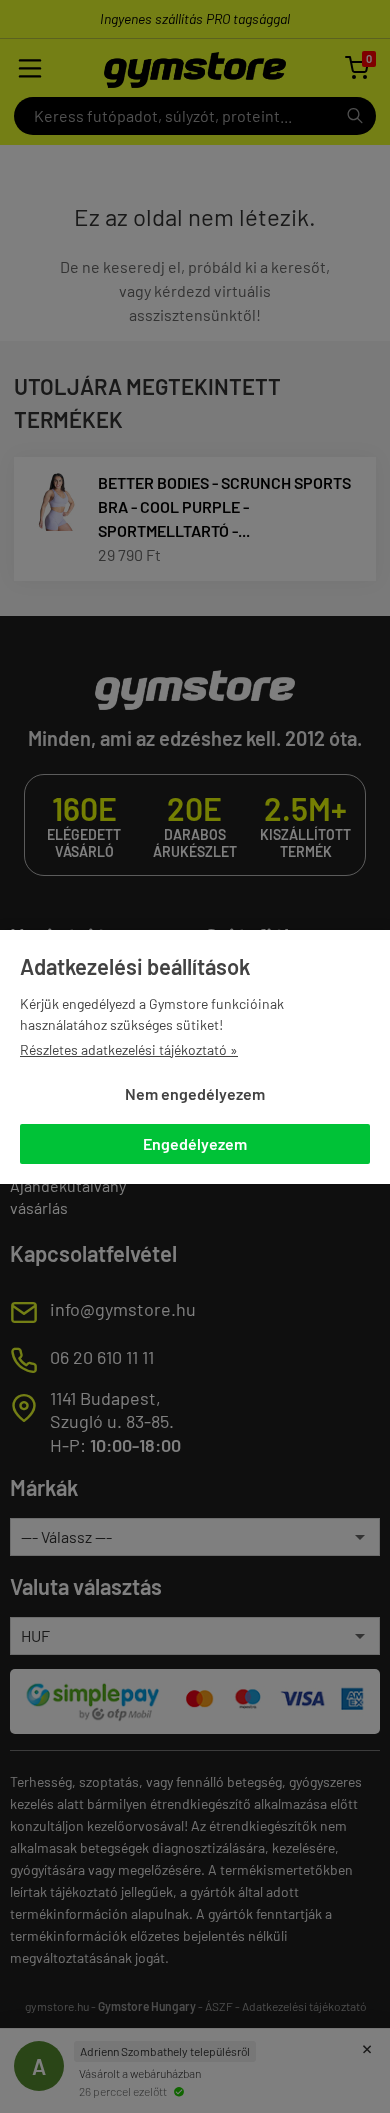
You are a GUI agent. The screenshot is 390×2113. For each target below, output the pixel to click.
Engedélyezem (195, 1143)
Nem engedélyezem (195, 1093)
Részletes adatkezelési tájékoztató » (129, 1049)
